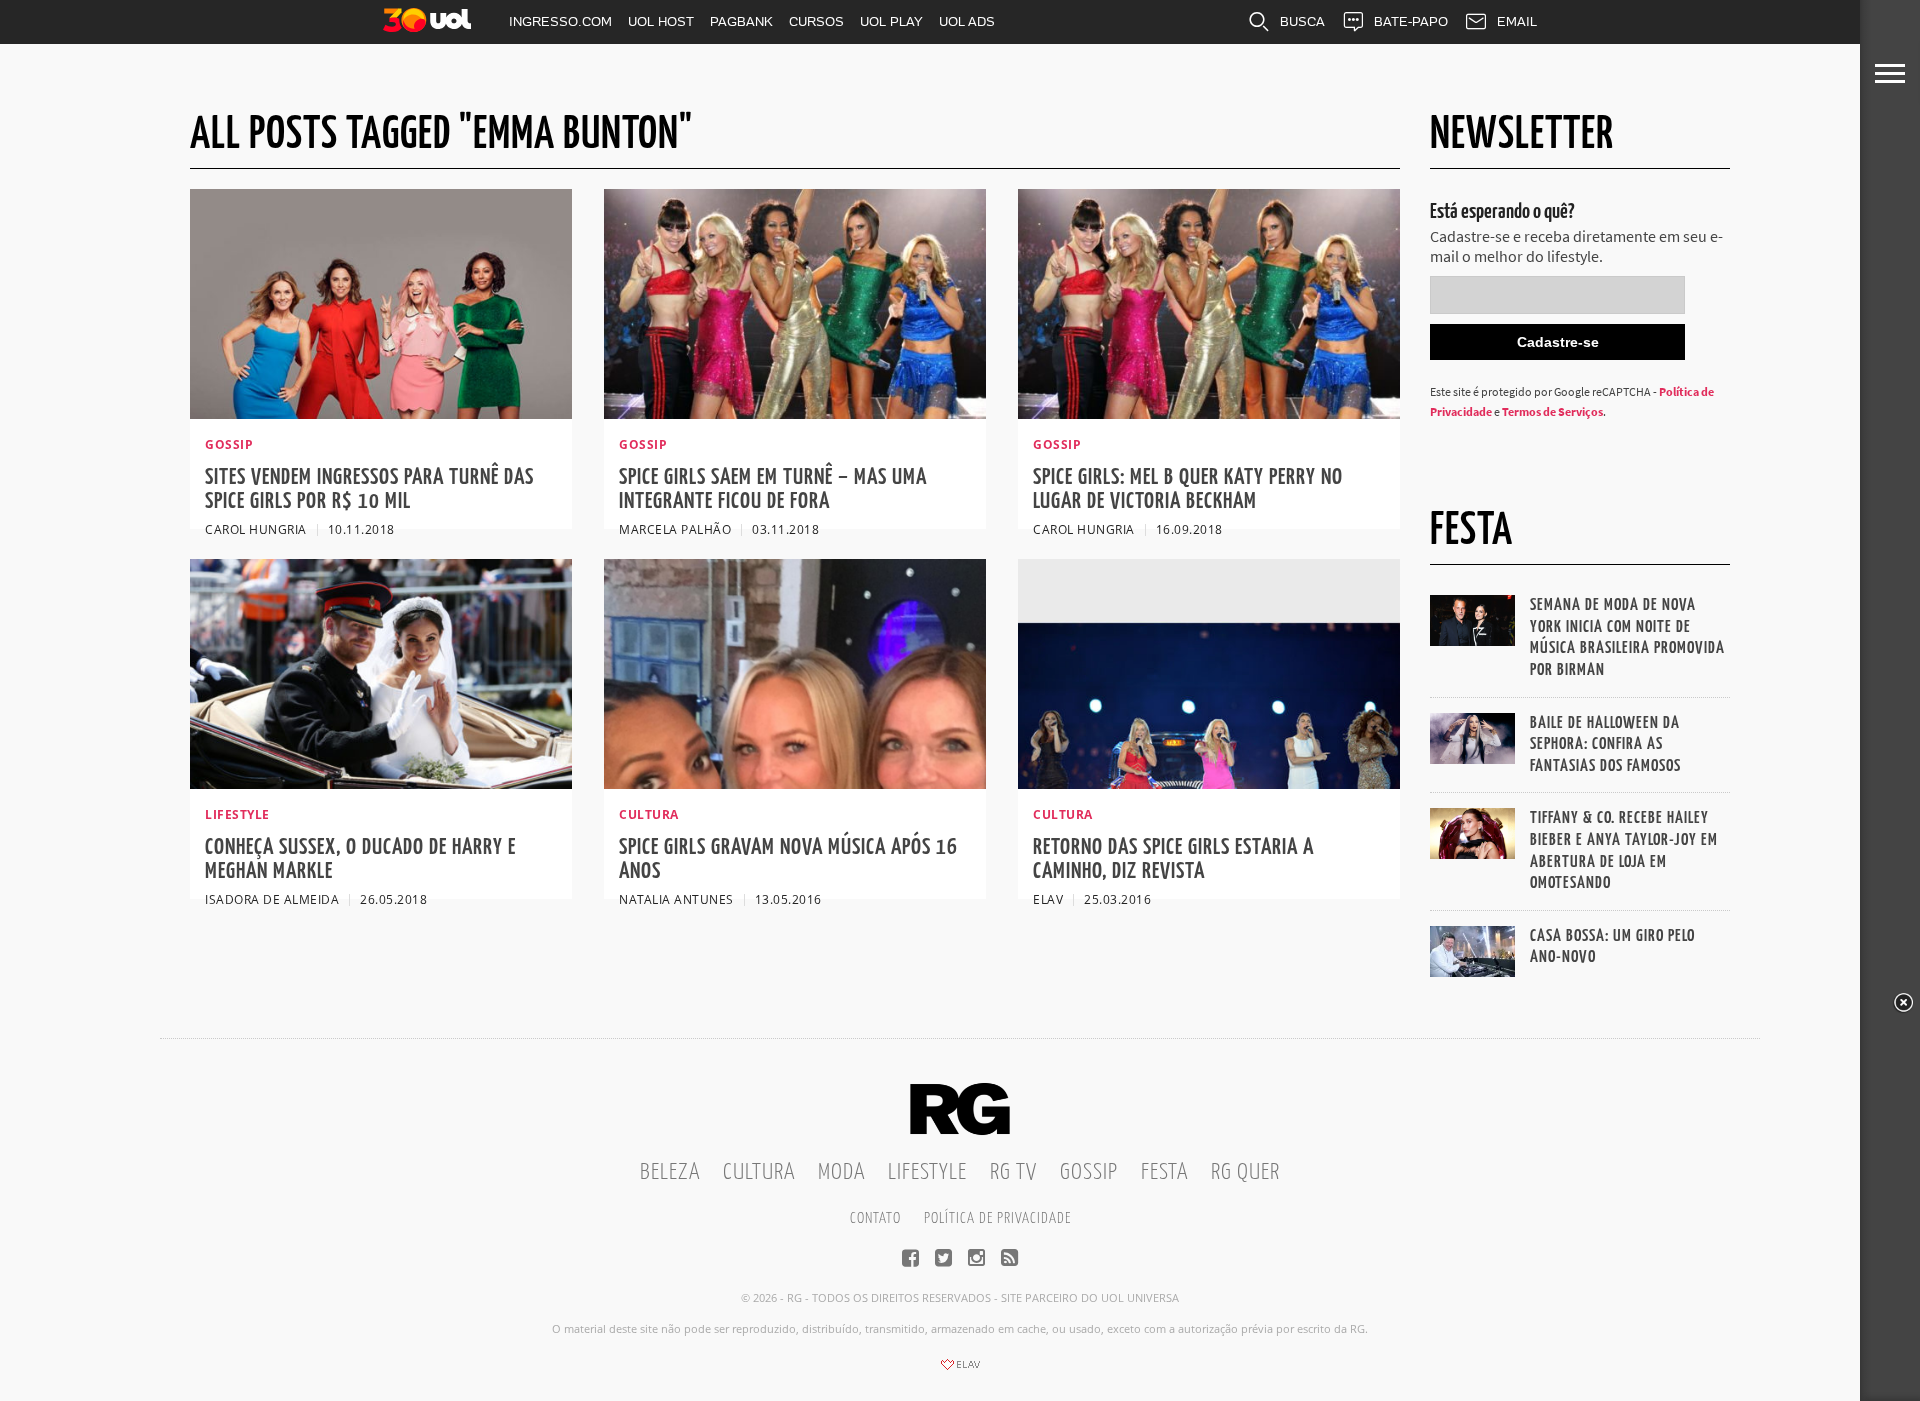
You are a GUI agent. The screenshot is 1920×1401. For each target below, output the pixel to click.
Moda (841, 1172)
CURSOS (816, 21)
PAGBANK (741, 21)
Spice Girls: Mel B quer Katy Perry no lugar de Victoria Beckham (1188, 489)
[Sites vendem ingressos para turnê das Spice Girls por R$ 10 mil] (381, 413)
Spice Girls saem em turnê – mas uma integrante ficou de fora (773, 489)
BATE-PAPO (1411, 21)
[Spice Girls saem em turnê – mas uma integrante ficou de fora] (795, 413)
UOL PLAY (891, 21)
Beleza (670, 1172)
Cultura (759, 1172)
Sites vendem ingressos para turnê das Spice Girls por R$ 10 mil (369, 489)
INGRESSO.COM (560, 21)
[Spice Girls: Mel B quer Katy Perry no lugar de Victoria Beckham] (1209, 413)
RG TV (1013, 1172)
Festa (1164, 1172)
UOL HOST (661, 21)
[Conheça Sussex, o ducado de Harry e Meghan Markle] (381, 783)
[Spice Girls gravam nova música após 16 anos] (795, 783)
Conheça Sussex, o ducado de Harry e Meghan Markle (360, 859)
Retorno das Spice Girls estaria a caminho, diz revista (1173, 859)
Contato (875, 1218)
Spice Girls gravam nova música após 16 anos (788, 859)
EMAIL (1517, 21)
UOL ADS (967, 21)
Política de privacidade (997, 1218)
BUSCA (1302, 21)
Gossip (1089, 1172)
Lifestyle (927, 1172)
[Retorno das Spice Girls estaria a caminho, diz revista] (1209, 783)
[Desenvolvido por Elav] (960, 1371)
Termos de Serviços (1552, 411)
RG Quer (1245, 1172)
